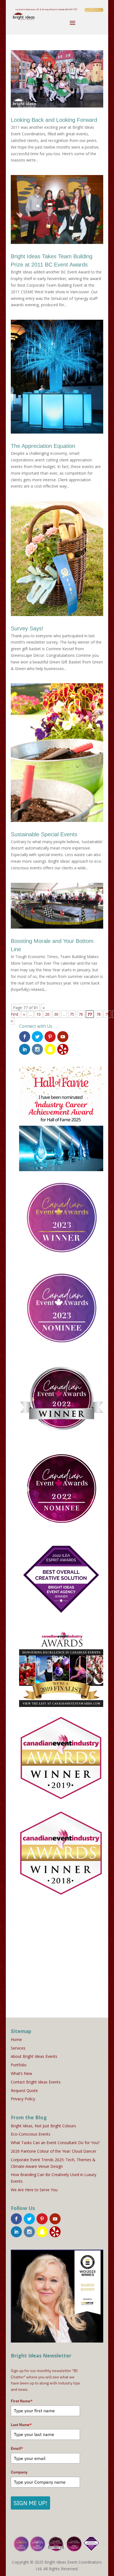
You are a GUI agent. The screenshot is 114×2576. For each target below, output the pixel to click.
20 (47, 1014)
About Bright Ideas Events (34, 2056)
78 (99, 1014)
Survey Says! (27, 628)
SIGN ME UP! (30, 2503)
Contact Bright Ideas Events (36, 2082)
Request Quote (24, 2090)
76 (81, 1014)
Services (18, 2048)
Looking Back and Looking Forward (54, 120)
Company (19, 2472)
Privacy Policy (23, 2099)
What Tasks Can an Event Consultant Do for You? (55, 2143)
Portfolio (19, 2065)
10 (38, 1014)
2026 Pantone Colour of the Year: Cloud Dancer (54, 2151)
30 (56, 1014)
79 (107, 1014)
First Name (22, 2401)
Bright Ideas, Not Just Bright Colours (43, 2126)
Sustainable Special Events (44, 834)
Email (17, 2448)
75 (72, 1014)
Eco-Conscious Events (31, 2134)
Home (16, 2039)
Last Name (21, 2425)
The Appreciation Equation (43, 446)
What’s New (21, 2073)
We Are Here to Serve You (34, 2190)
